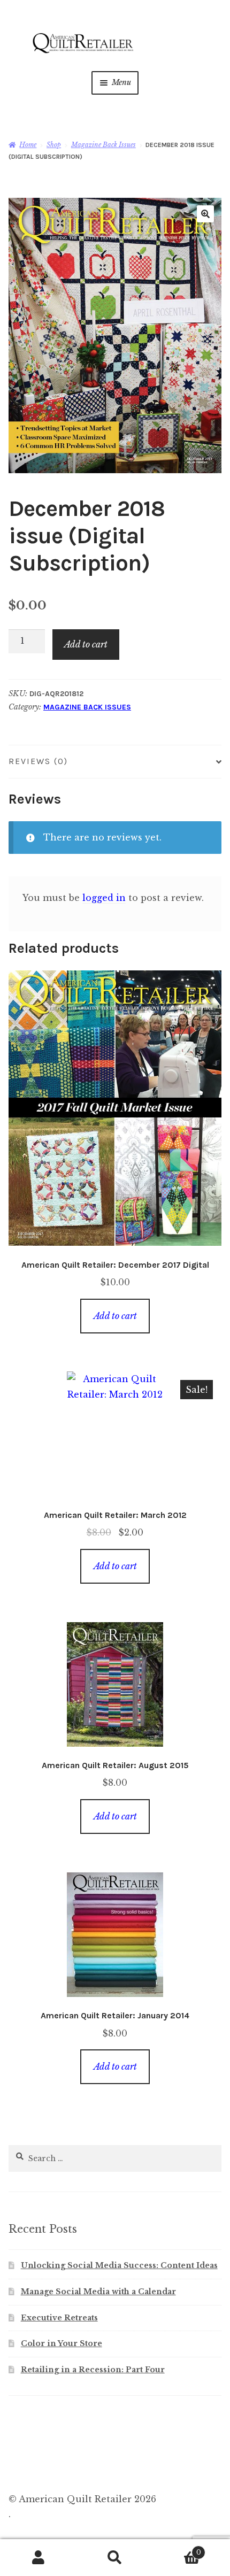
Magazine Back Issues (103, 145)
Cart (177, 2549)
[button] (205, 214)
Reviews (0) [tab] (38, 761)
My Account (38, 2558)
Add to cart (86, 644)
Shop (54, 145)
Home (28, 145)
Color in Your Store (62, 2343)
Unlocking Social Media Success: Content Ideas (119, 2265)
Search (115, 2558)
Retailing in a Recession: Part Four (93, 2370)
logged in (104, 898)
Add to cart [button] (115, 1316)
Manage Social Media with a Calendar (98, 2292)
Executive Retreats (59, 2318)
